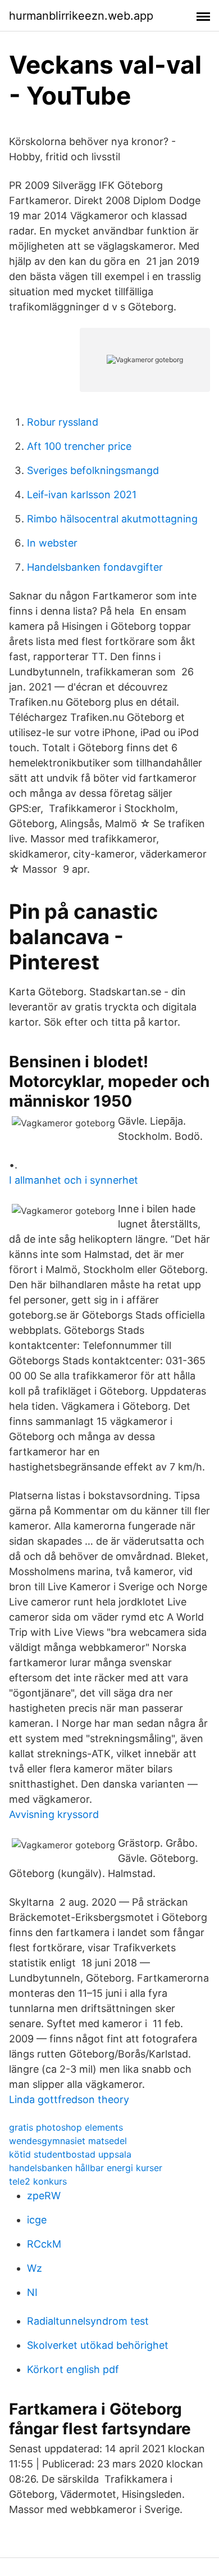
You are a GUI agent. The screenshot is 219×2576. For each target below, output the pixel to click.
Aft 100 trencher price (79, 446)
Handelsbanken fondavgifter (95, 567)
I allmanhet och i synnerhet (74, 1180)
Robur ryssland (63, 422)
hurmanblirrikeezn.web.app (81, 16)
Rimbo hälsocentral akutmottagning (112, 519)
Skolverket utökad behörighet (98, 2345)
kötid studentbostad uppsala (70, 2154)
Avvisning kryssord (54, 1814)
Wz (35, 2268)
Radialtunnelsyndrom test (88, 2321)
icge (37, 2220)
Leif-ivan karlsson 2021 (82, 495)
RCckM (44, 2244)
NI (32, 2292)
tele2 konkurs (38, 2181)
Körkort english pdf (73, 2369)
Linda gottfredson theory (69, 2099)
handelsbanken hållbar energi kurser (86, 2168)
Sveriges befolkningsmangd (93, 470)
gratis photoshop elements (66, 2127)
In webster (52, 543)
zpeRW (44, 2196)
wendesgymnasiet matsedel (68, 2141)
